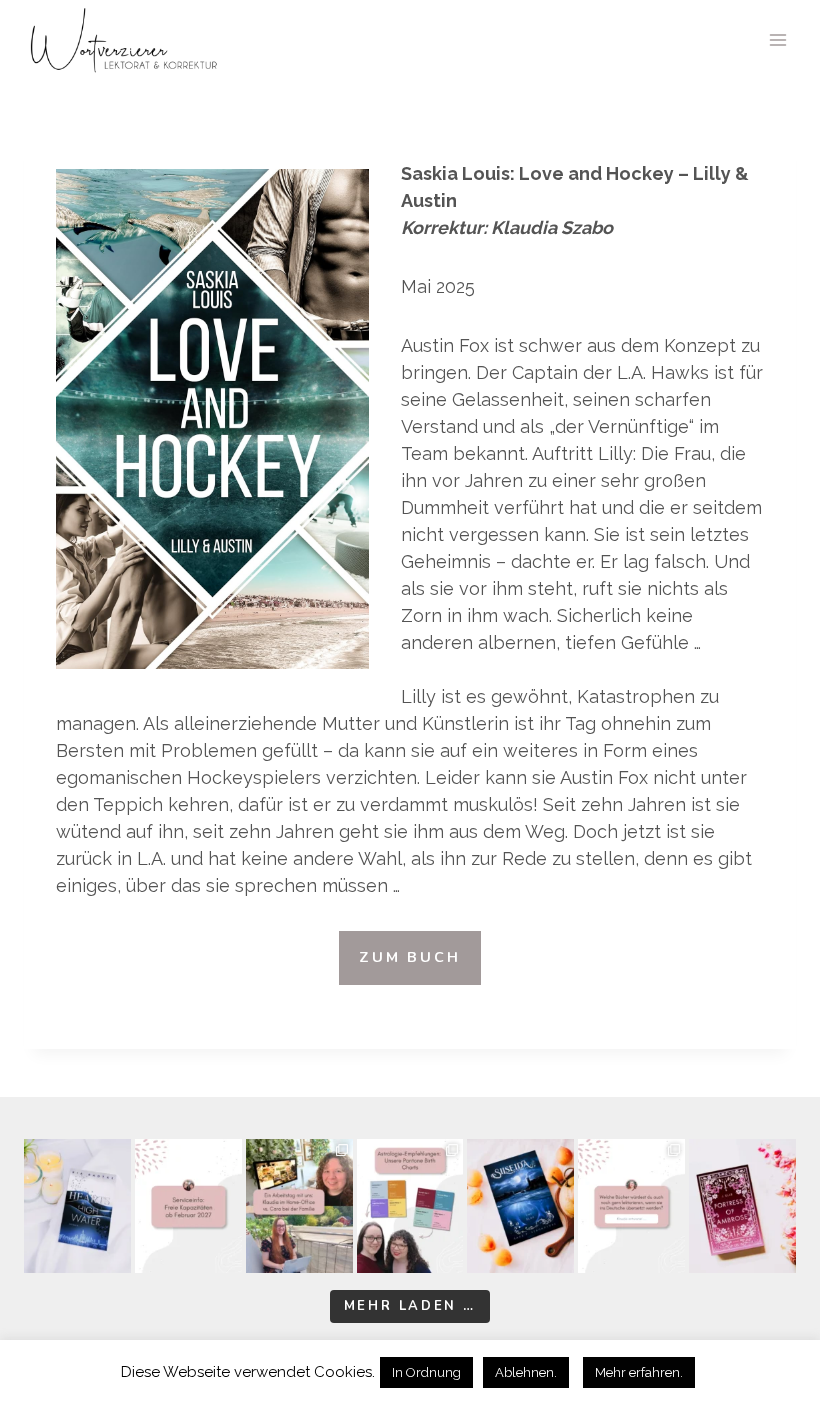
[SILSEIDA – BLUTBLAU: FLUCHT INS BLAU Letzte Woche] (520, 1206)
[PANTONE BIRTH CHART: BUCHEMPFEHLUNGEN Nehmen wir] (410, 1206)
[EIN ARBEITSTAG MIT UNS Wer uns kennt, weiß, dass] (299, 1206)
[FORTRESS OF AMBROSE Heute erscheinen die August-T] (742, 1206)
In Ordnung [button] (426, 1372)
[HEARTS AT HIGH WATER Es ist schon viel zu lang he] (77, 1206)
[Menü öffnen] (777, 39)
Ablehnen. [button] (526, 1372)
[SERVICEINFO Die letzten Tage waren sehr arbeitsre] (188, 1206)
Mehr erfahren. (639, 1372)
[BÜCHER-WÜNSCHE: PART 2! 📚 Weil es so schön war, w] (631, 1206)
